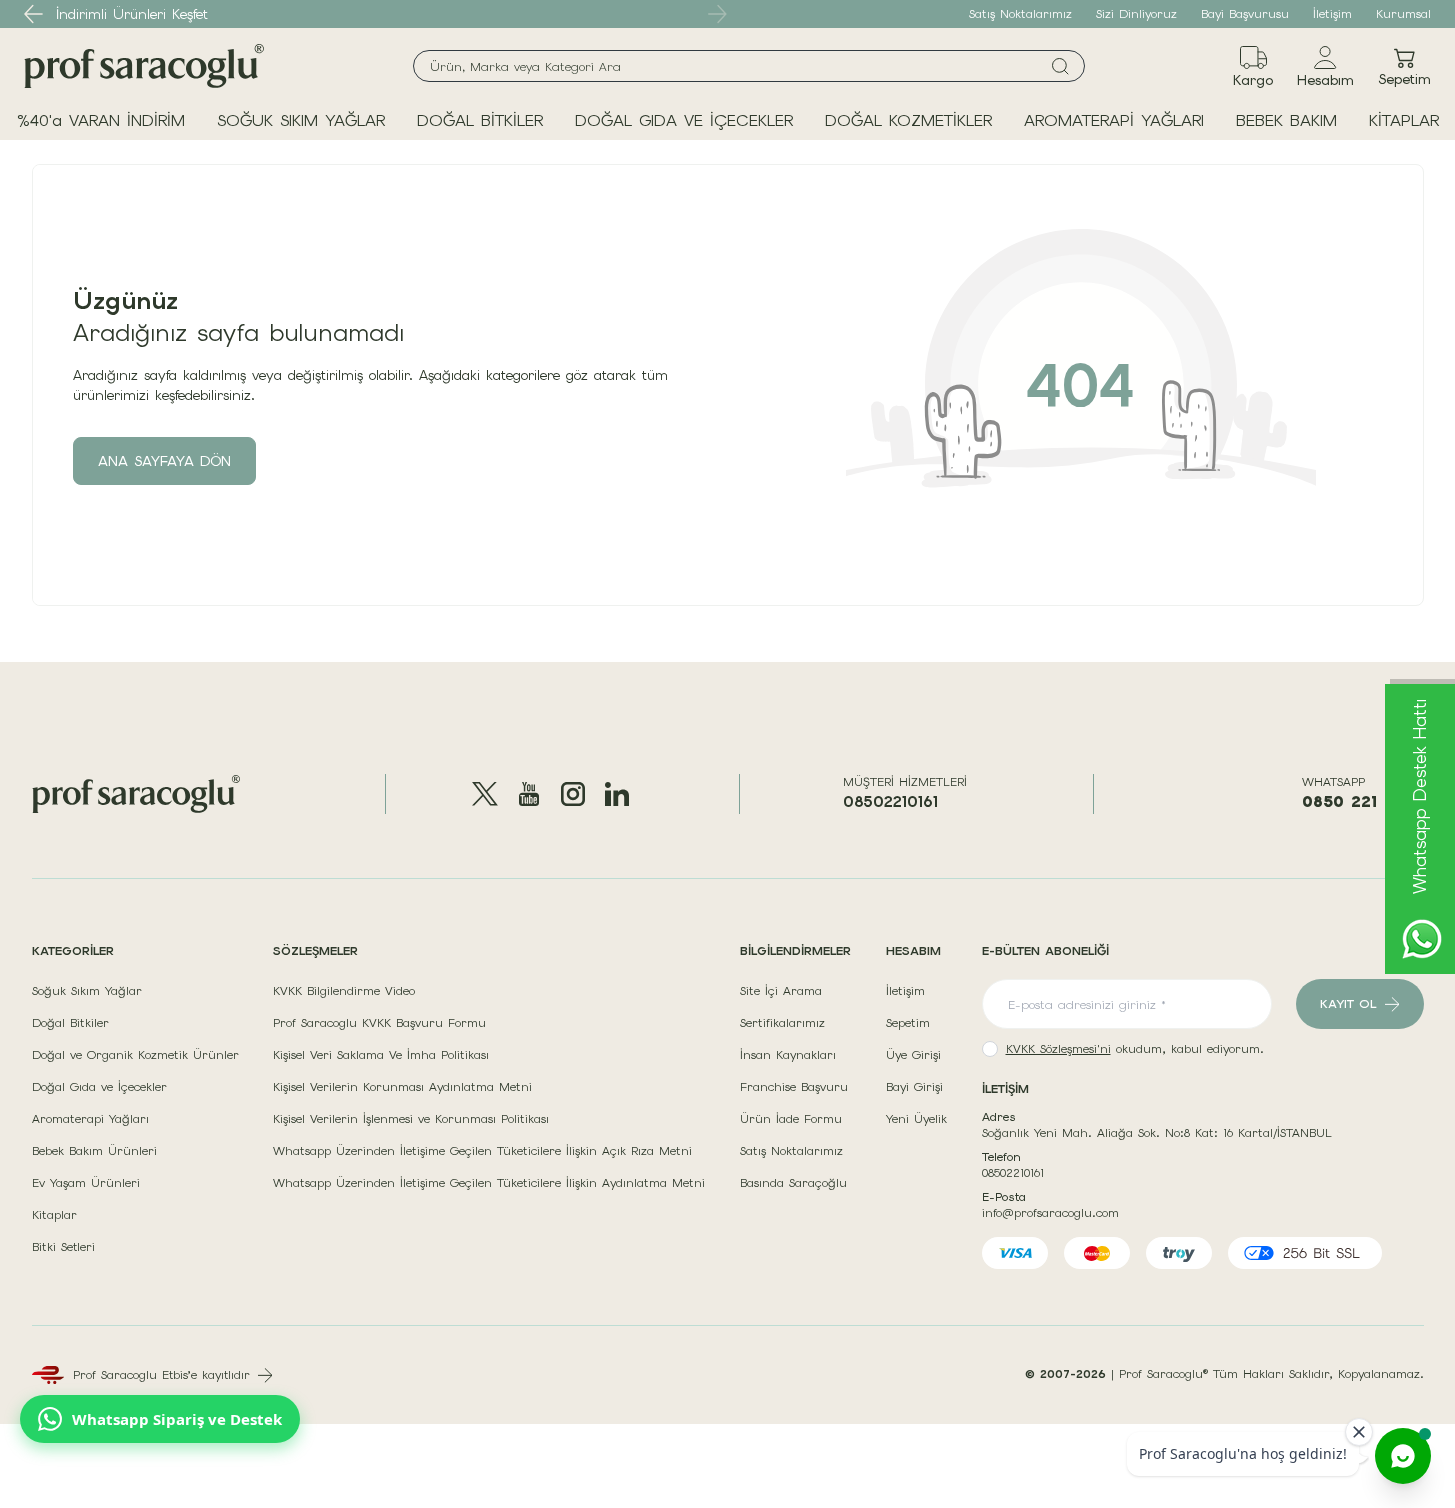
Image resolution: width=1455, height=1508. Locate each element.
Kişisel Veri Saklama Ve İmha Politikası (381, 1055)
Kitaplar (54, 1215)
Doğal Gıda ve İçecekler (99, 1087)
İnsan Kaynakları (788, 1055)
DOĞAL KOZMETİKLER (908, 120)
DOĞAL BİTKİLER (480, 120)
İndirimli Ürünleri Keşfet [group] (132, 14)
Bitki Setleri (63, 1247)
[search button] (1060, 66)
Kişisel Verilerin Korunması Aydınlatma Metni (402, 1087)
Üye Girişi (913, 1055)
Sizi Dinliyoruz (1136, 14)
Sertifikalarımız (782, 1023)
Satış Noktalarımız (1020, 14)
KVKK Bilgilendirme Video (344, 991)
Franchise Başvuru (794, 1087)
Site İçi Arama (781, 991)
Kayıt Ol (1348, 1004)
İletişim (1332, 14)
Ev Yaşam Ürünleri (86, 1183)
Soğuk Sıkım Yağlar (87, 991)
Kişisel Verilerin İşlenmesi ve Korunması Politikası (411, 1119)
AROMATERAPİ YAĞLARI (1114, 120)
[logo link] (144, 66)
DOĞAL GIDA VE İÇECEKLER (684, 120)
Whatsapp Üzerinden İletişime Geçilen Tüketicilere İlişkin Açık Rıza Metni (482, 1151)
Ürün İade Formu (791, 1119)
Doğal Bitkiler (70, 1023)
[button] (34, 14)
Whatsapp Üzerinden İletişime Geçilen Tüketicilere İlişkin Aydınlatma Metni (489, 1183)
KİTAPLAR (1404, 120)
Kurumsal (1403, 14)
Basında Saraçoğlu (793, 1183)
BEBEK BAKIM (1286, 120)
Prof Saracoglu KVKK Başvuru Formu (379, 1023)
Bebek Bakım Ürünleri (94, 1151)
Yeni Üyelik (916, 1119)
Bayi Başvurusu (1245, 14)
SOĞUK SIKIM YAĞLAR (301, 120)
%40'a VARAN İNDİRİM (101, 120)
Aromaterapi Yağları (90, 1119)
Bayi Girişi (914, 1087)
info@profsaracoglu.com (1050, 1213)
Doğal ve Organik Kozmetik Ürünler (135, 1055)
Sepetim (908, 1023)
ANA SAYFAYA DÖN (164, 461)
